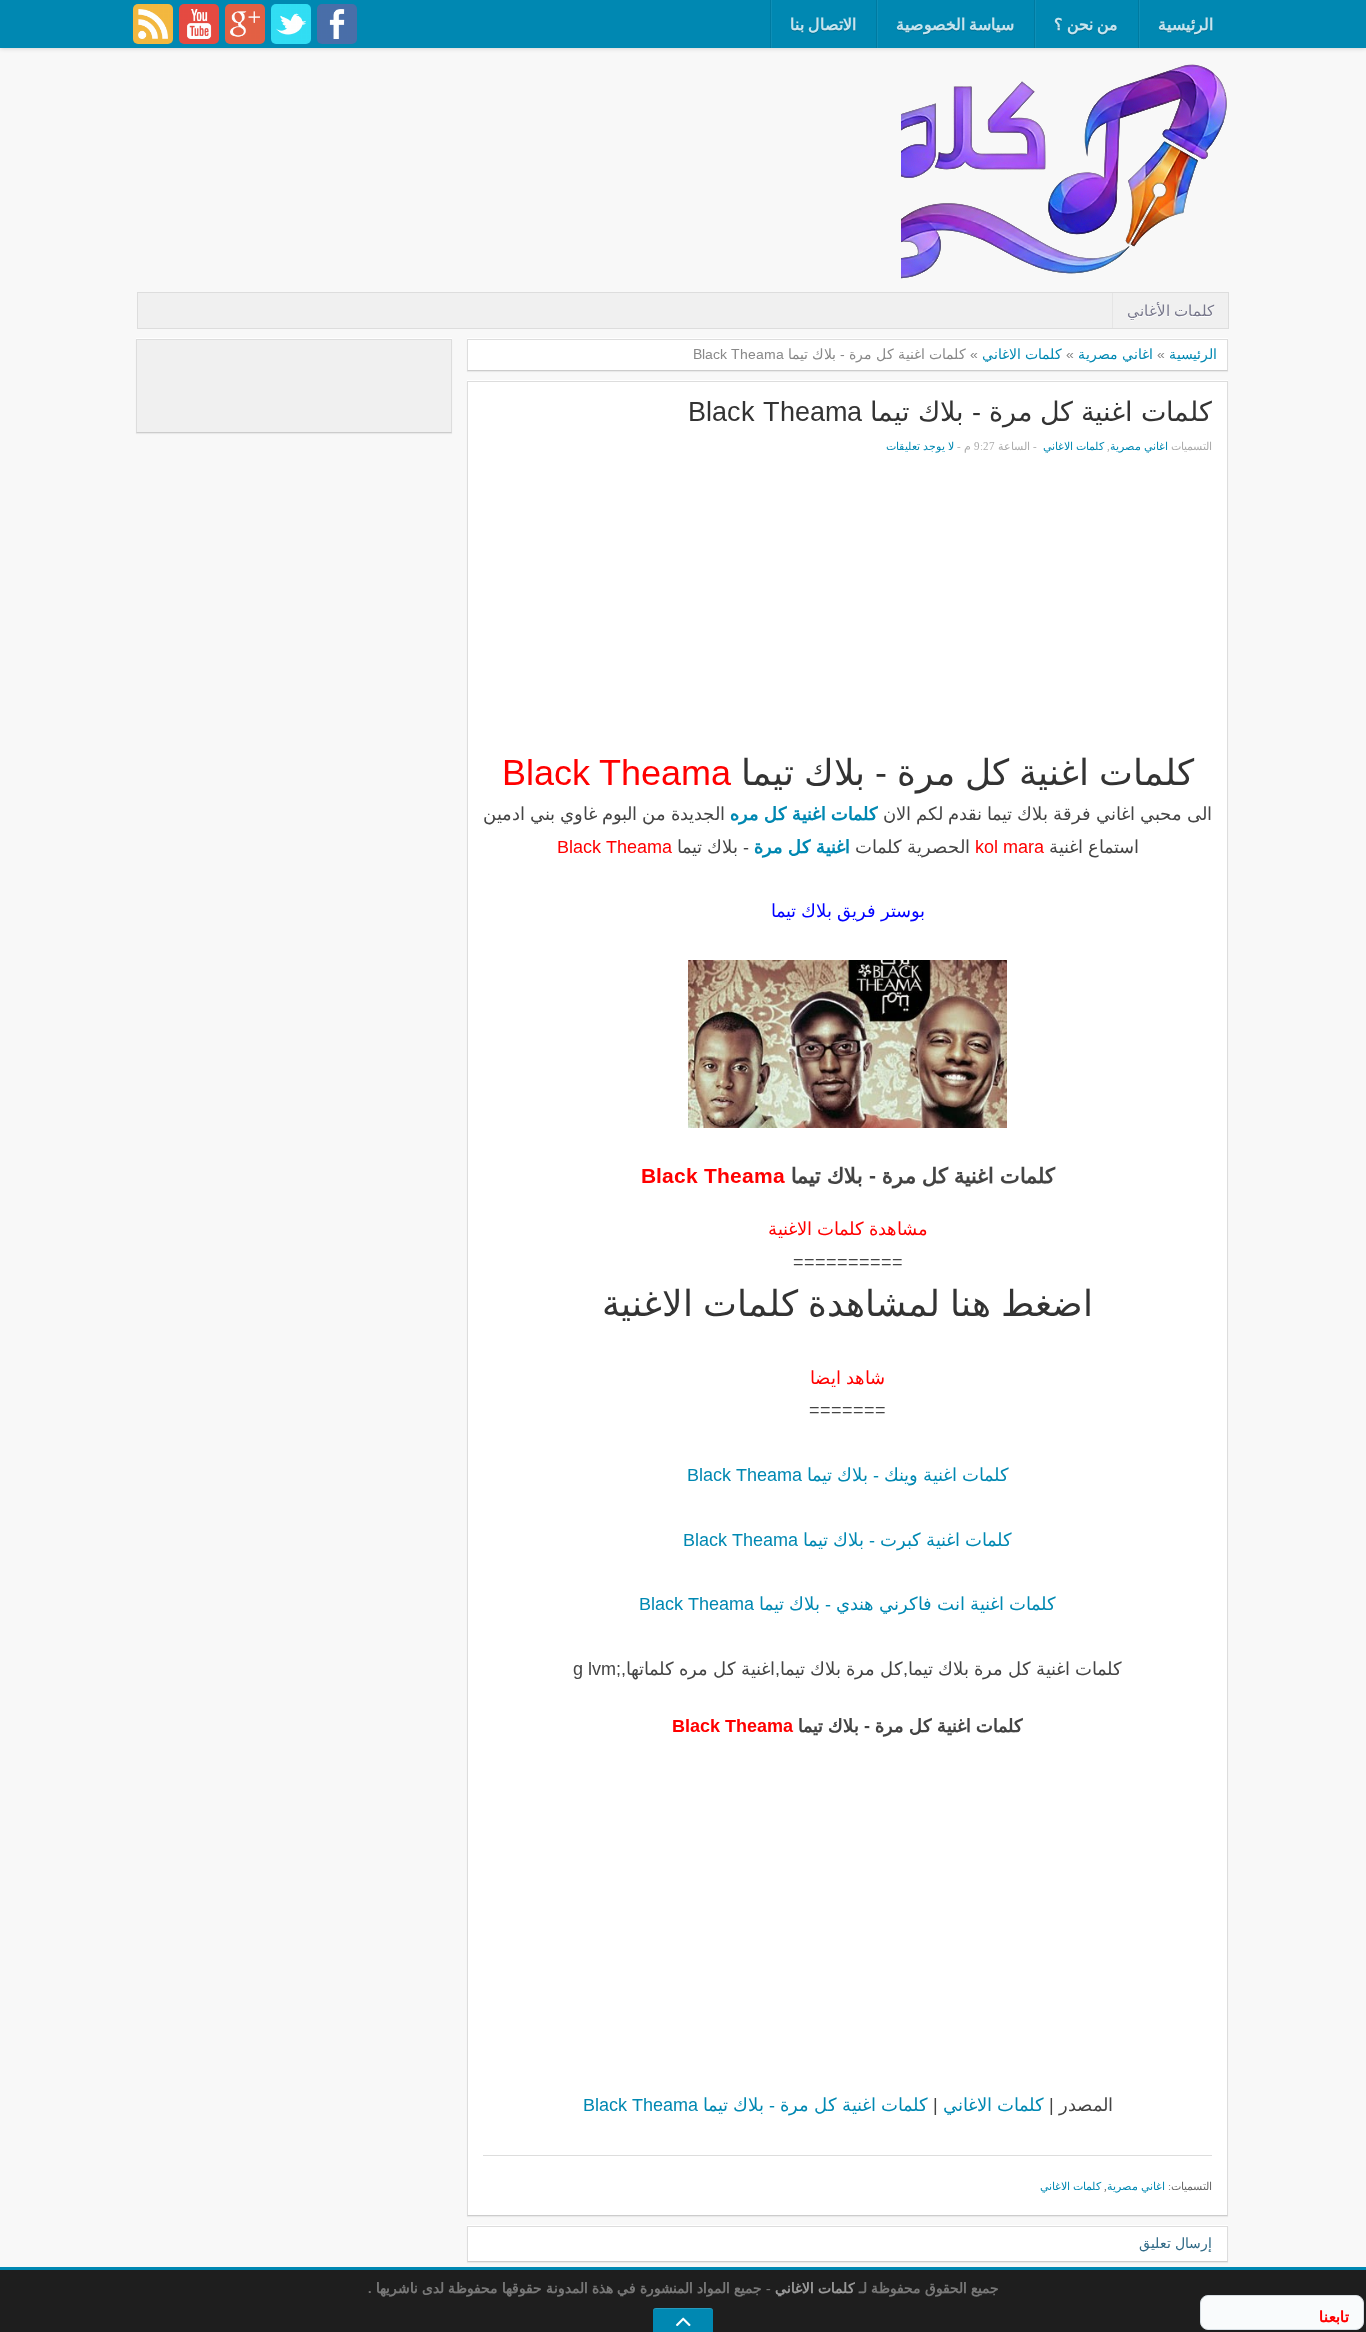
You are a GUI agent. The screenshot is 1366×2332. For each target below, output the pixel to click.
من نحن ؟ (1086, 24)
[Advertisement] (537, 115)
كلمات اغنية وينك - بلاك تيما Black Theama (848, 1475)
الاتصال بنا (823, 24)
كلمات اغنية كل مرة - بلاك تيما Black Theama (950, 411)
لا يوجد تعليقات (920, 446)
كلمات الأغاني (1170, 310)
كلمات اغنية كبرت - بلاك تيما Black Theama (847, 1540)
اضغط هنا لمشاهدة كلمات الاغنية (847, 1303)
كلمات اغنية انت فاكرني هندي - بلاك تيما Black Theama (847, 1604)
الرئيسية (1185, 24)
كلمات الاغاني (1022, 354)
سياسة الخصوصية (955, 24)
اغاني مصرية (1115, 354)
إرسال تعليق (1175, 2243)
